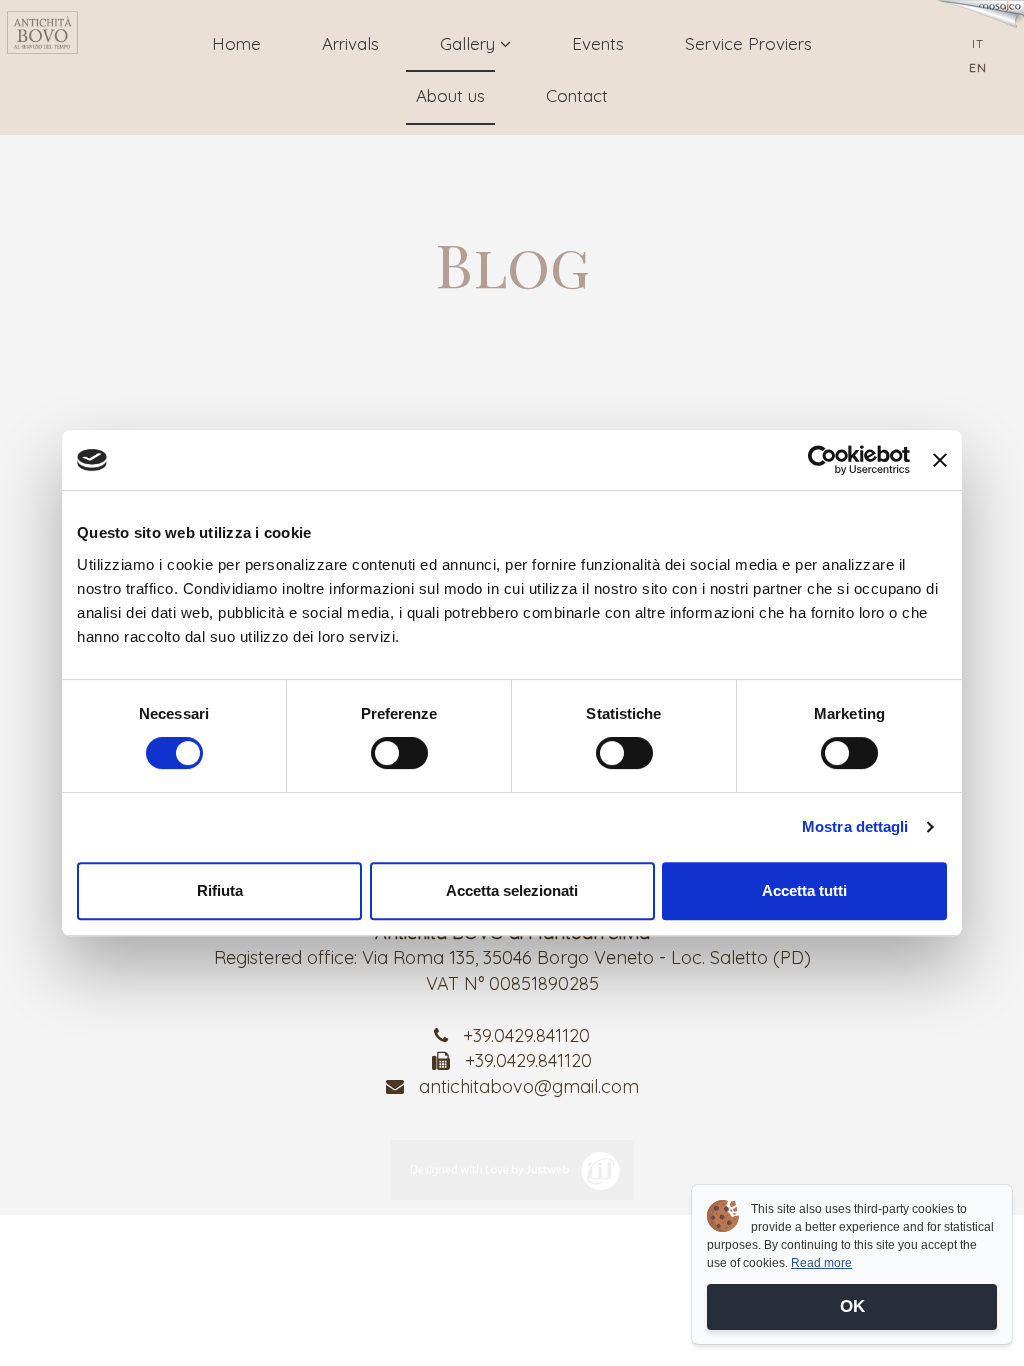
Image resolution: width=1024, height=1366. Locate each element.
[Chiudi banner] (940, 460)
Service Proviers (748, 43)
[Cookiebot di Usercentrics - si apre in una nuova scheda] (822, 460)
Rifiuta (220, 890)
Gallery (470, 43)
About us (450, 95)
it (978, 43)
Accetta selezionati (512, 890)
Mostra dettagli (855, 826)
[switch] (399, 753)
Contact (577, 95)
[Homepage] (42, 32)
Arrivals (350, 43)
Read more (821, 1263)
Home (236, 43)
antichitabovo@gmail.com (529, 1086)
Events (598, 43)
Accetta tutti (804, 890)
